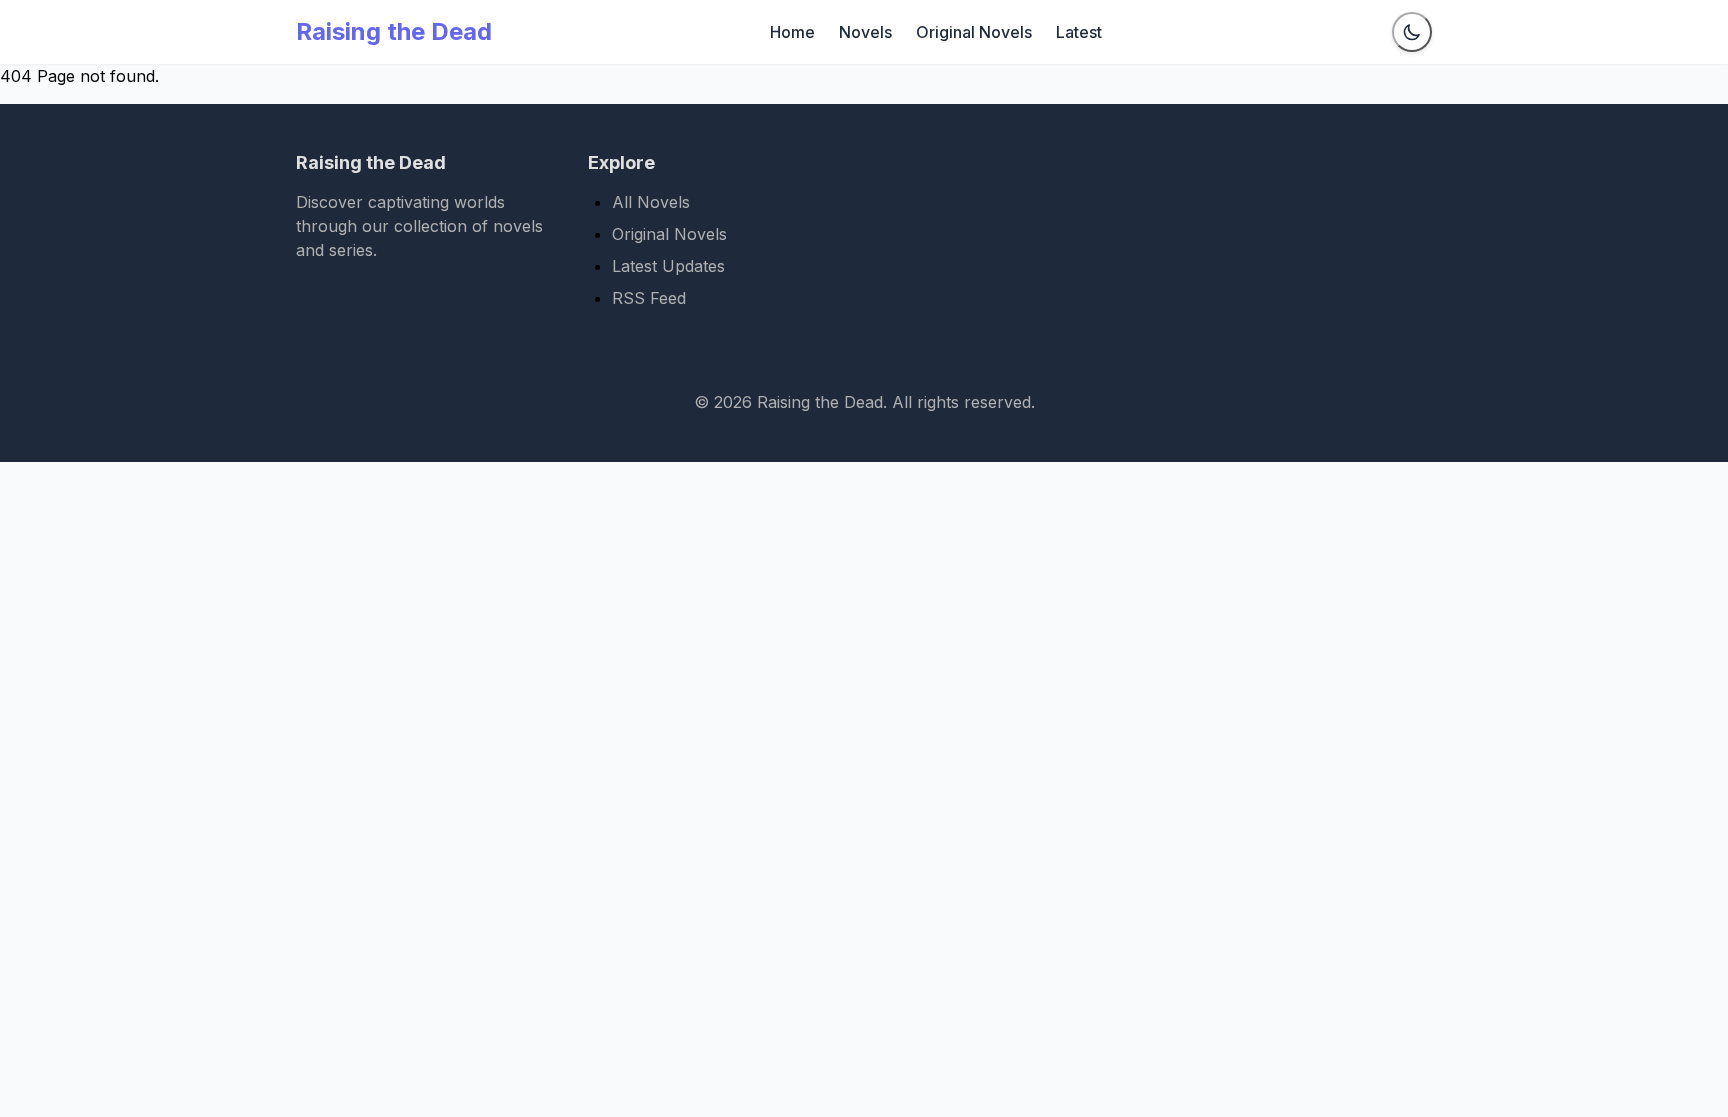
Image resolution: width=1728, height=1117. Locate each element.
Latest (1079, 32)
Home (792, 32)
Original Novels (974, 32)
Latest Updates (668, 266)
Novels (865, 32)
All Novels (651, 202)
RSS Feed (649, 298)
